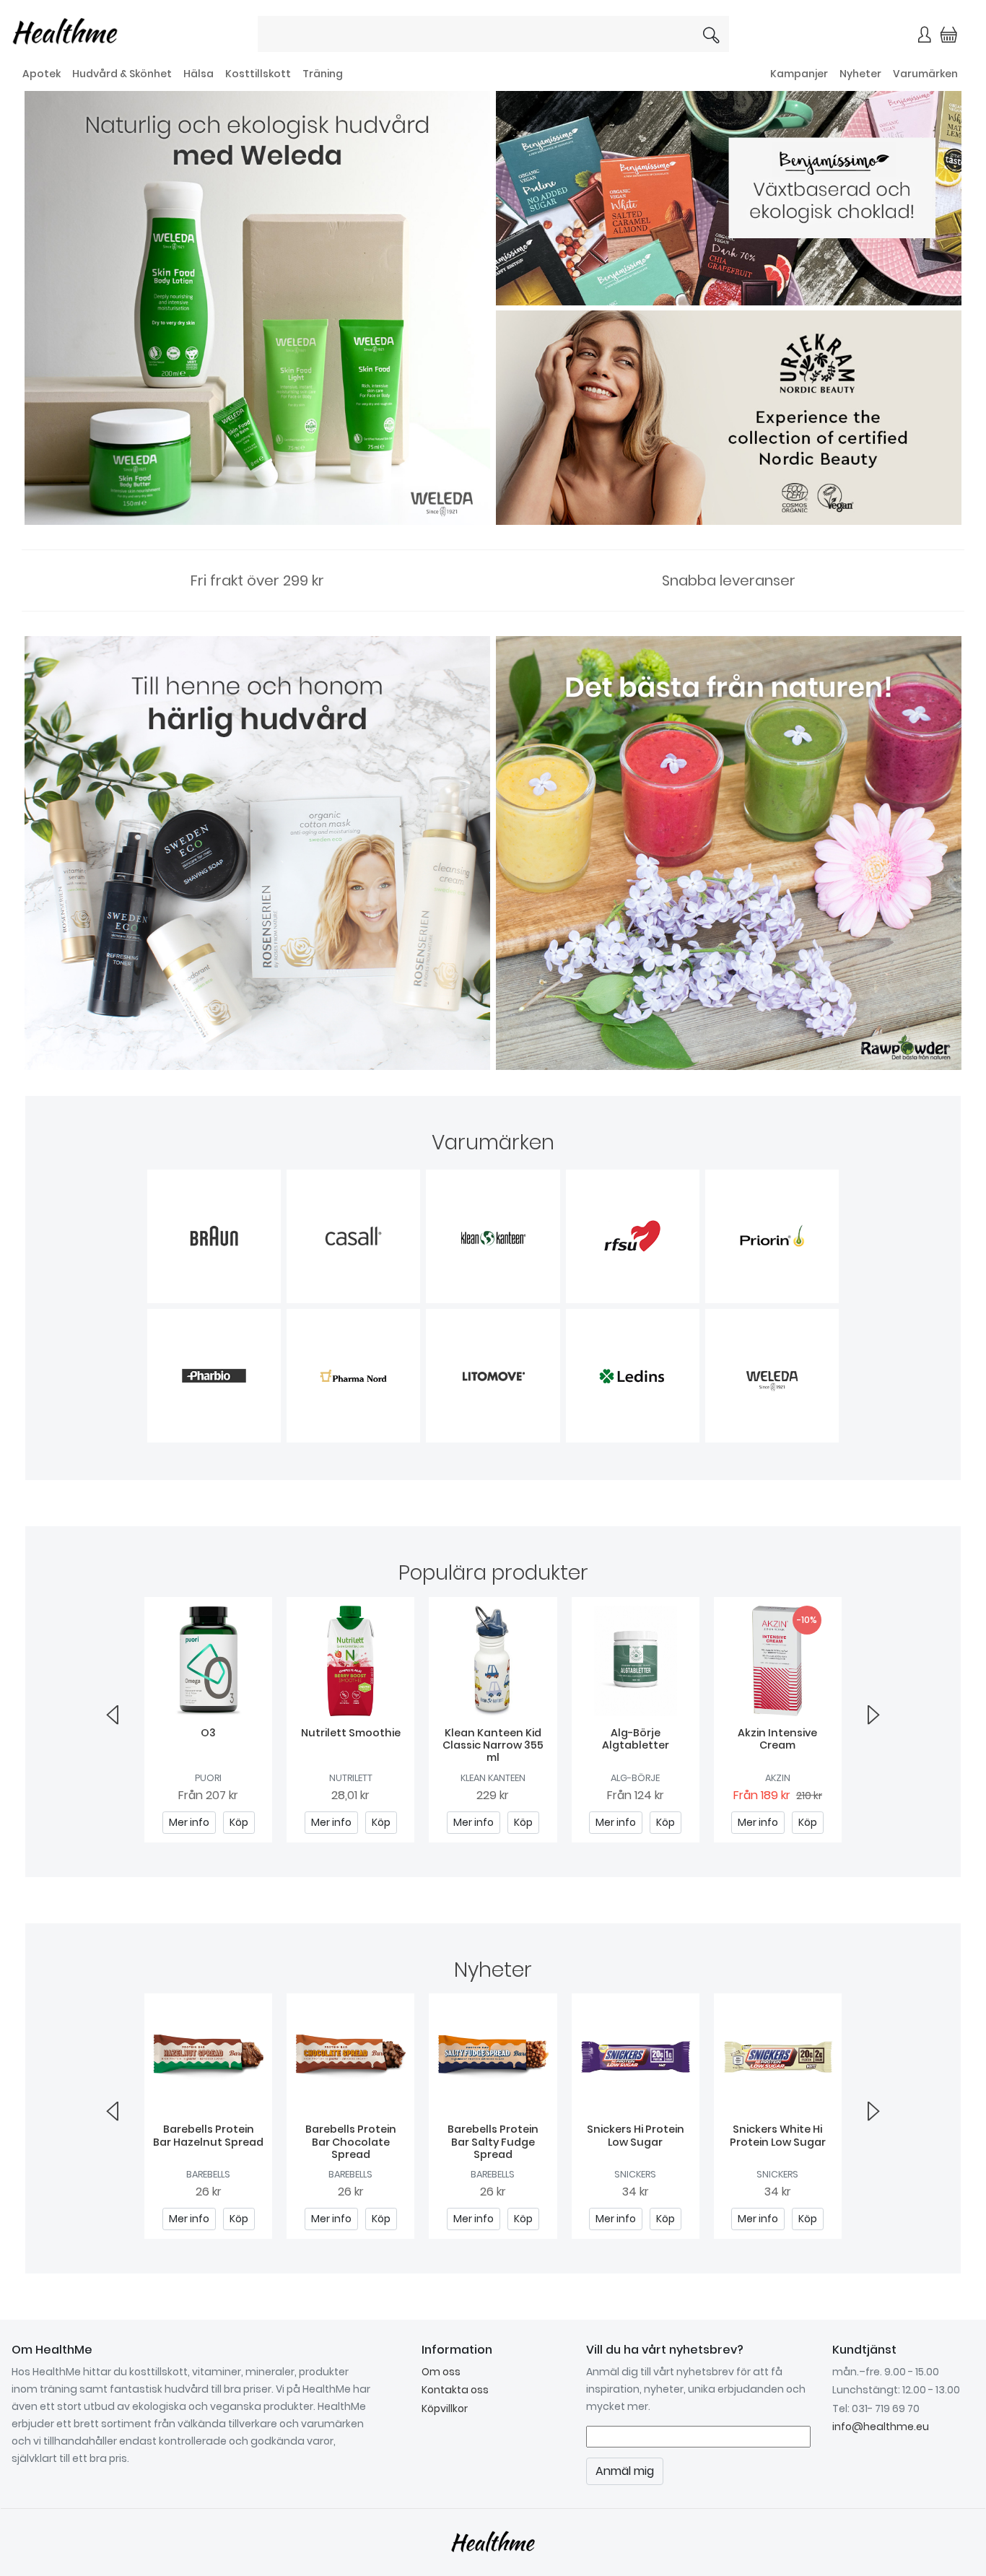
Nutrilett (351, 1778)
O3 (208, 1733)
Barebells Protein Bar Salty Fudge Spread (493, 2142)
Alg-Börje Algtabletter (636, 1739)
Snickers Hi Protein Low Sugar (636, 2135)
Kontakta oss (455, 2390)
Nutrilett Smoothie (351, 1733)
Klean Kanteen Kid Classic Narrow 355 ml (493, 1745)
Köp (239, 1822)
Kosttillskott (258, 74)
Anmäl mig (625, 2471)
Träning (323, 74)
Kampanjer (799, 74)
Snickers (635, 2174)
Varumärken (925, 74)
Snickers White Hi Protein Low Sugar (778, 2135)
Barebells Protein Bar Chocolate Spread (351, 2142)
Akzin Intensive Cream (777, 1739)
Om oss (441, 2372)
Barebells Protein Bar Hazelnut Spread (208, 2135)
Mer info (189, 1822)
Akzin (778, 1778)
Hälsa (198, 74)
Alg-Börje (635, 1778)
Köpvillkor (445, 2409)
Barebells (208, 2174)
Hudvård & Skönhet (122, 74)
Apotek (42, 74)
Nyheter (860, 74)
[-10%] (778, 1660)
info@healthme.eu (881, 2427)
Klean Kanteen (493, 1778)
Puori (208, 1778)
